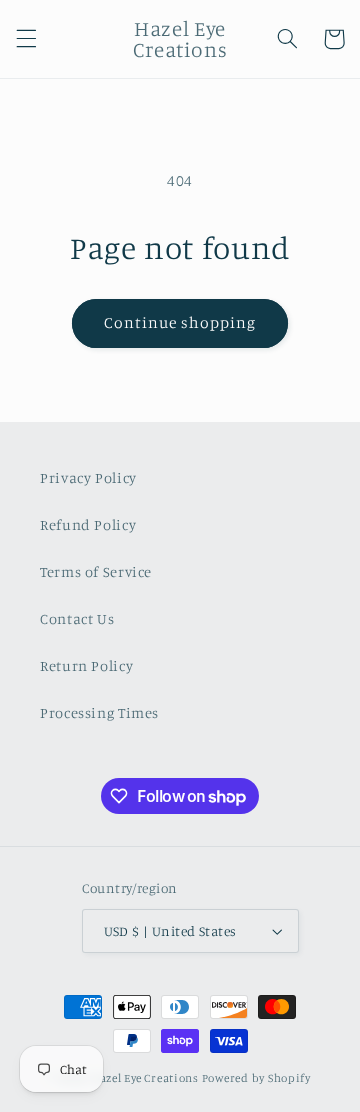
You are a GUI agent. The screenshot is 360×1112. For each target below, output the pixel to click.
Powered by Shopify (256, 1078)
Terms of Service (96, 571)
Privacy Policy (88, 477)
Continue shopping (180, 322)
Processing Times (99, 712)
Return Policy (86, 665)
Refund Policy (88, 524)
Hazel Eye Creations (145, 1078)
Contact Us (77, 618)
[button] (26, 39)
